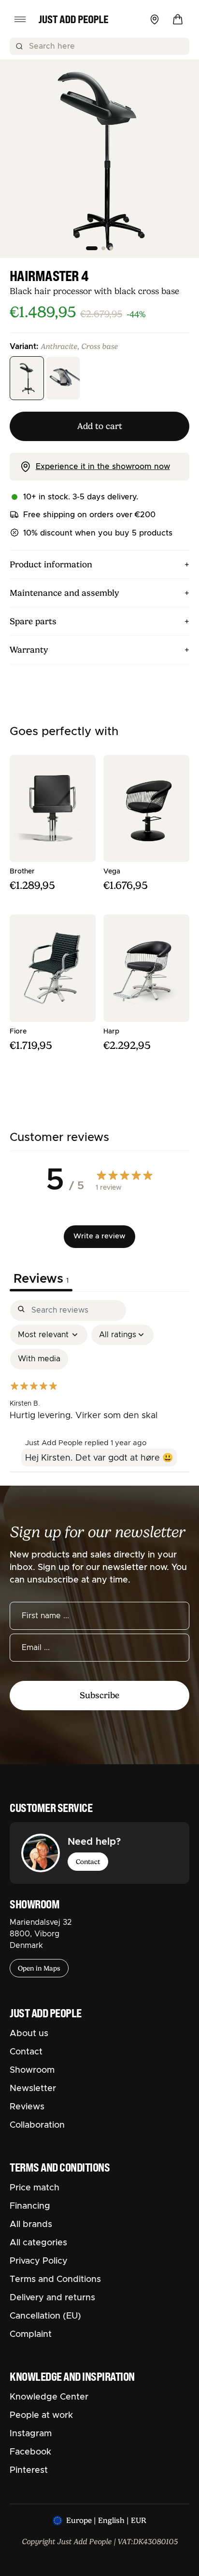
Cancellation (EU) (45, 2316)
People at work (41, 2415)
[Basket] (178, 19)
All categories (38, 2243)
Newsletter (33, 2089)
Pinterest (29, 2470)
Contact (88, 1862)
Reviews (27, 2107)
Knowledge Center (49, 2397)
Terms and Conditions (55, 2280)
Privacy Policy (39, 2261)
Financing (30, 2206)
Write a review (99, 1236)
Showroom (32, 2070)
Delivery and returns (52, 2298)
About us (29, 2034)
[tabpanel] (99, 1388)
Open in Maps (39, 1968)
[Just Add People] (73, 19)
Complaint (31, 2334)
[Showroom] (155, 19)
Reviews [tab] (41, 1279)
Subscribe (99, 1695)
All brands (31, 2225)
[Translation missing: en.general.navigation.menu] (20, 19)
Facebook (30, 2452)
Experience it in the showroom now (103, 467)
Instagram (31, 2434)
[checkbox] (39, 1359)
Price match (35, 2188)
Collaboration (37, 2125)
